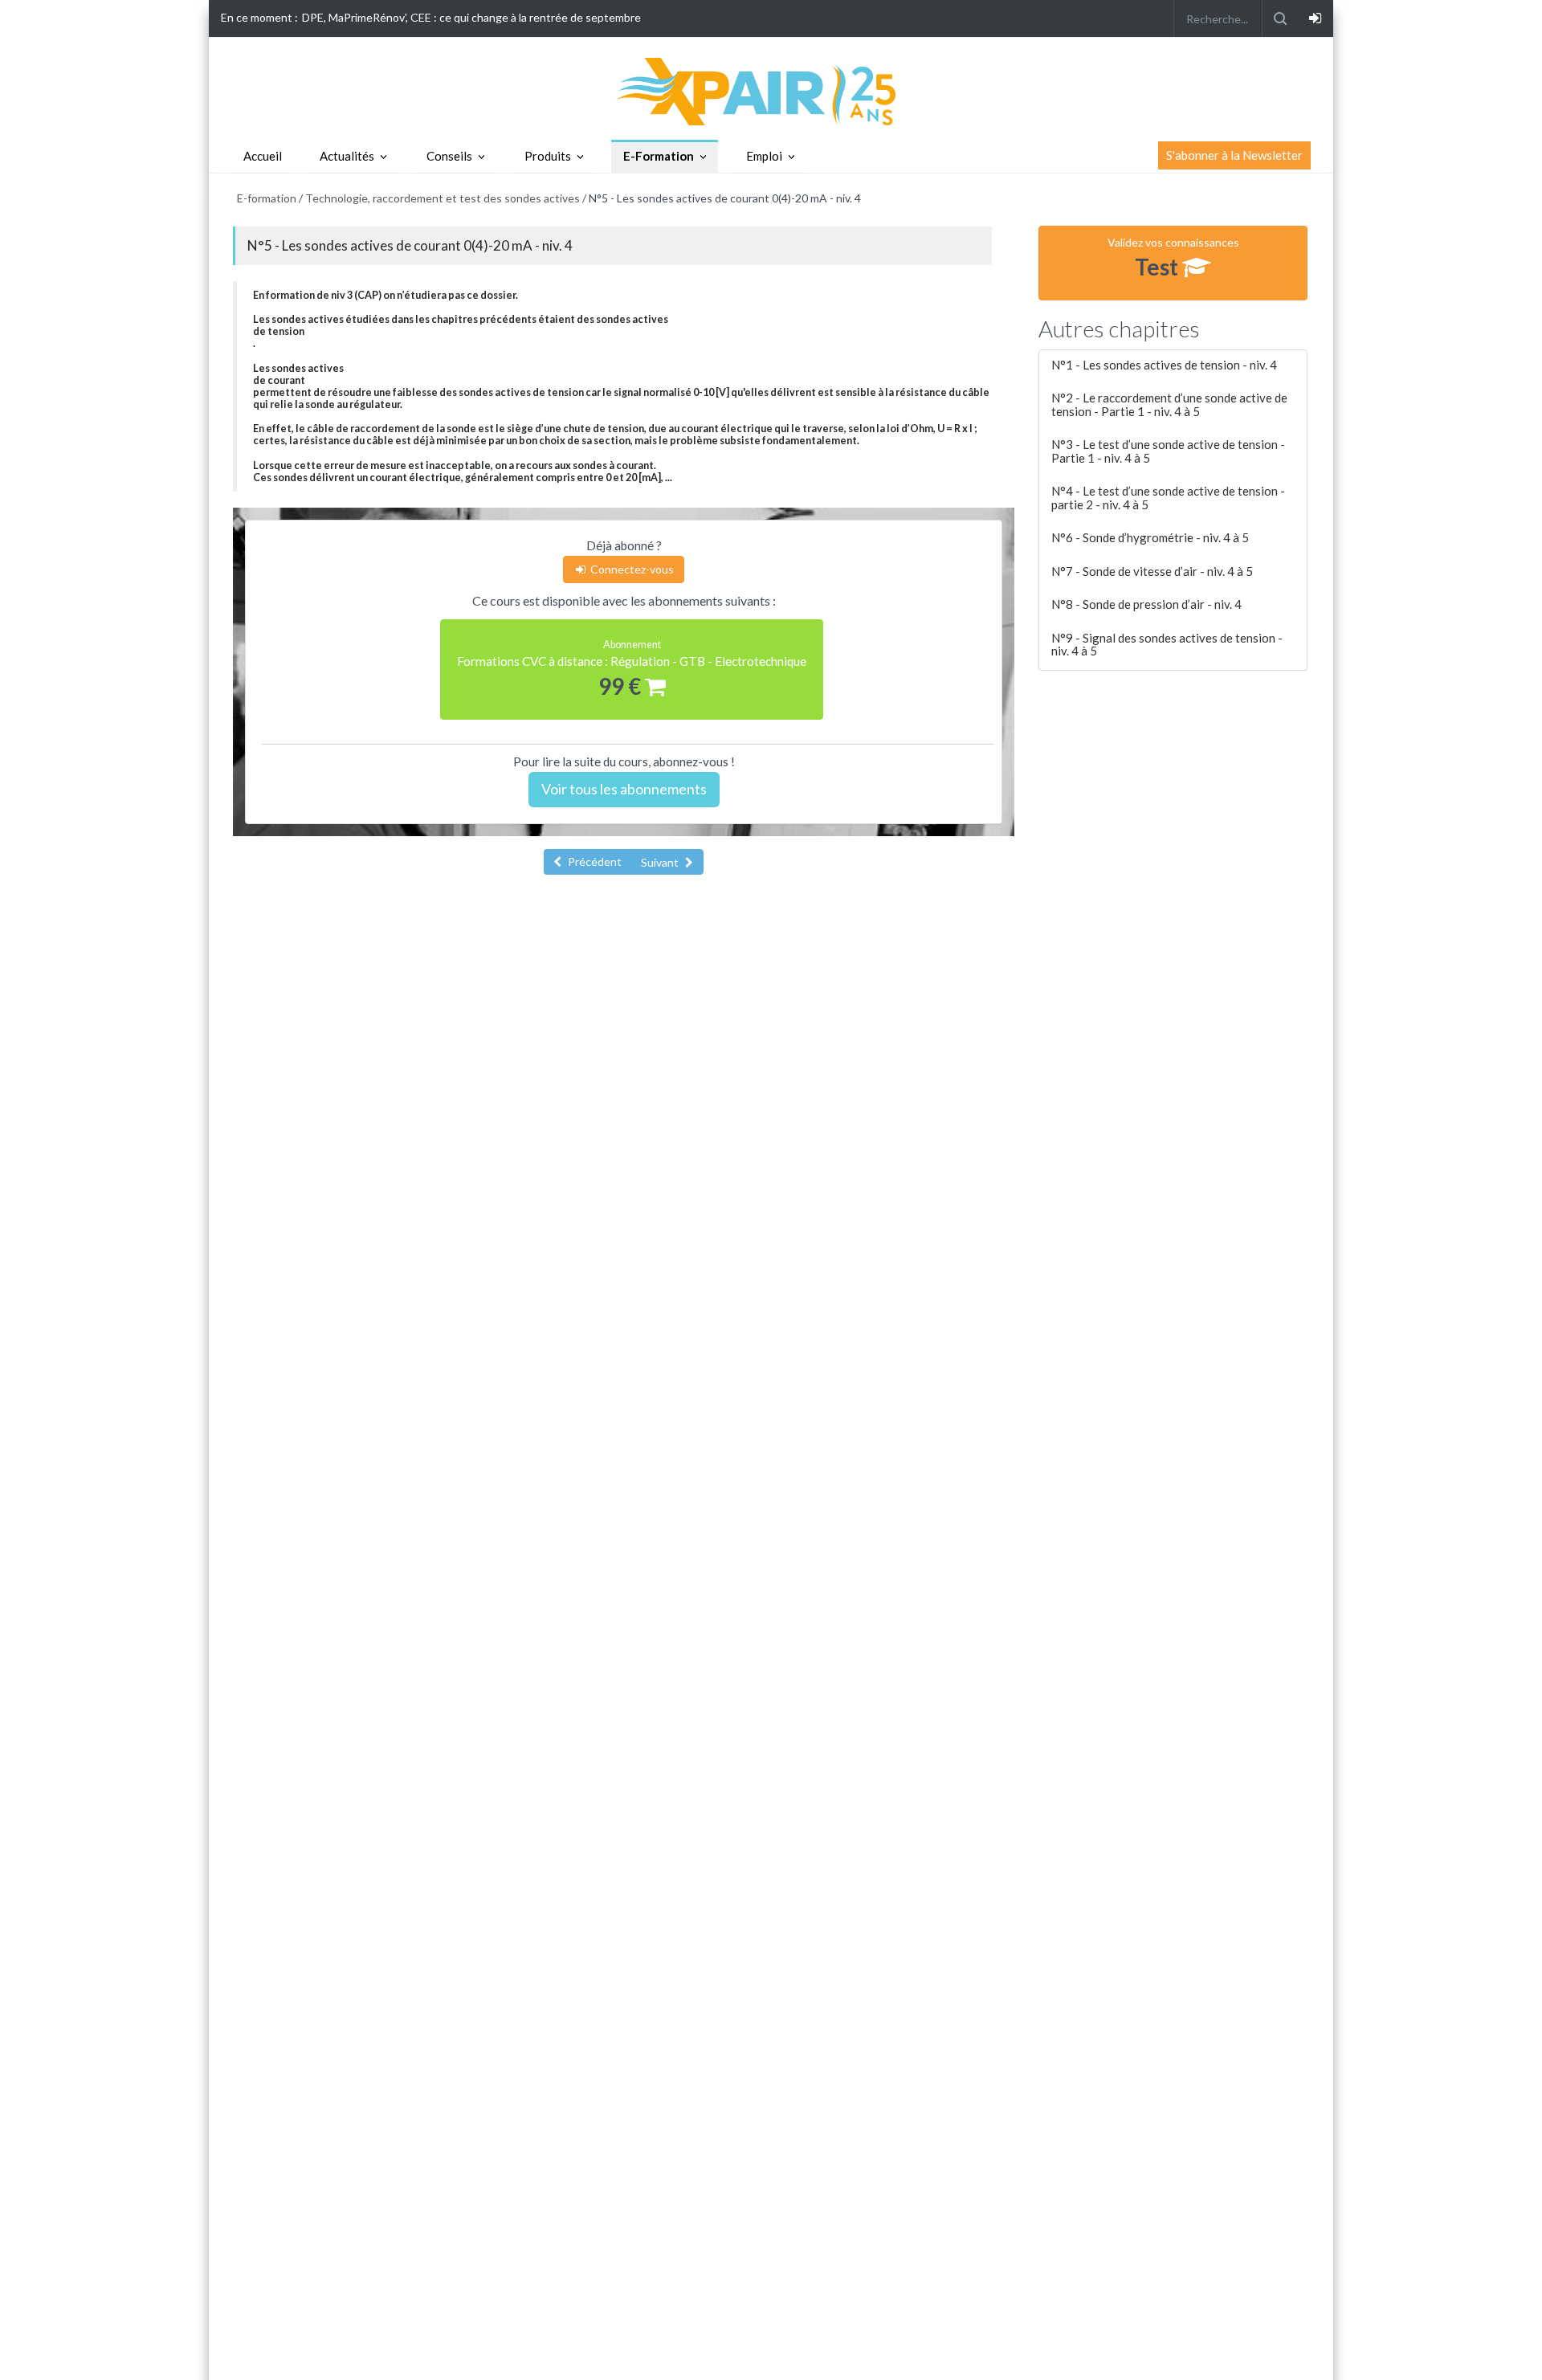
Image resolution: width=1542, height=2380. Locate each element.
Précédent (594, 861)
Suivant (661, 862)
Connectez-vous (631, 569)
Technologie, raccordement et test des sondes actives (443, 198)
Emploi (764, 156)
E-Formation (659, 156)
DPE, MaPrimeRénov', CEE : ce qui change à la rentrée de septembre (471, 17)
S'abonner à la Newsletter (1234, 155)
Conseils (449, 156)
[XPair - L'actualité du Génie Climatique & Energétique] (771, 90)
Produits (548, 156)
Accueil (263, 156)
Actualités (347, 156)
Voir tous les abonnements (624, 789)
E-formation (267, 198)
